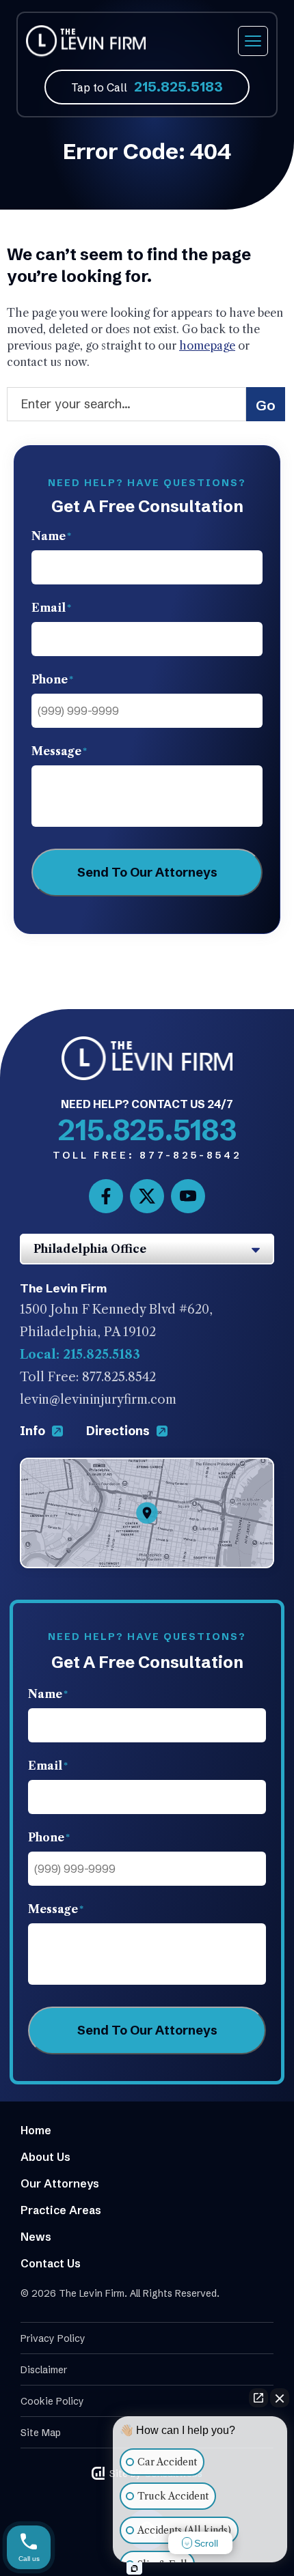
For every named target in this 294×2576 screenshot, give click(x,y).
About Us (45, 2157)
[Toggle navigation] (253, 41)
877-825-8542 (147, 1155)
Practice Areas (61, 2210)
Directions (119, 1431)
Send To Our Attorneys (147, 872)
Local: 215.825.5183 (80, 1355)
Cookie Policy (52, 2401)
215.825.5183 (178, 86)
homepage (207, 345)
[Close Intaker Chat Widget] (280, 2398)
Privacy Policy (53, 2338)
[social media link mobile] (106, 1196)
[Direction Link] (147, 1469)
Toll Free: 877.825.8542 (88, 1377)
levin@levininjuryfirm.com (98, 1400)
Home (36, 2130)
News (36, 2237)
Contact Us (51, 2263)
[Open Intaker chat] (134, 2568)
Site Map (41, 2433)
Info (34, 1431)
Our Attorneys (60, 2183)
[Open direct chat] (258, 2398)
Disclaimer (44, 2370)
